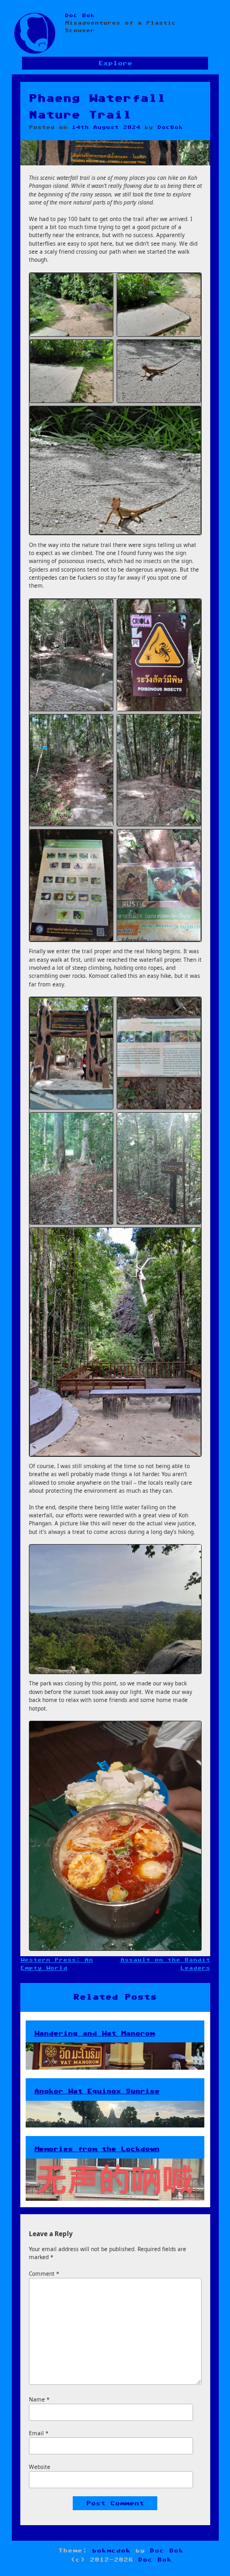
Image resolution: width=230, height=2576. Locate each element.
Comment (44, 2274)
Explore (115, 63)
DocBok (170, 127)
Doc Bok (80, 16)
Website (40, 2467)
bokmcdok (111, 2551)
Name (39, 2399)
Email (39, 2433)
